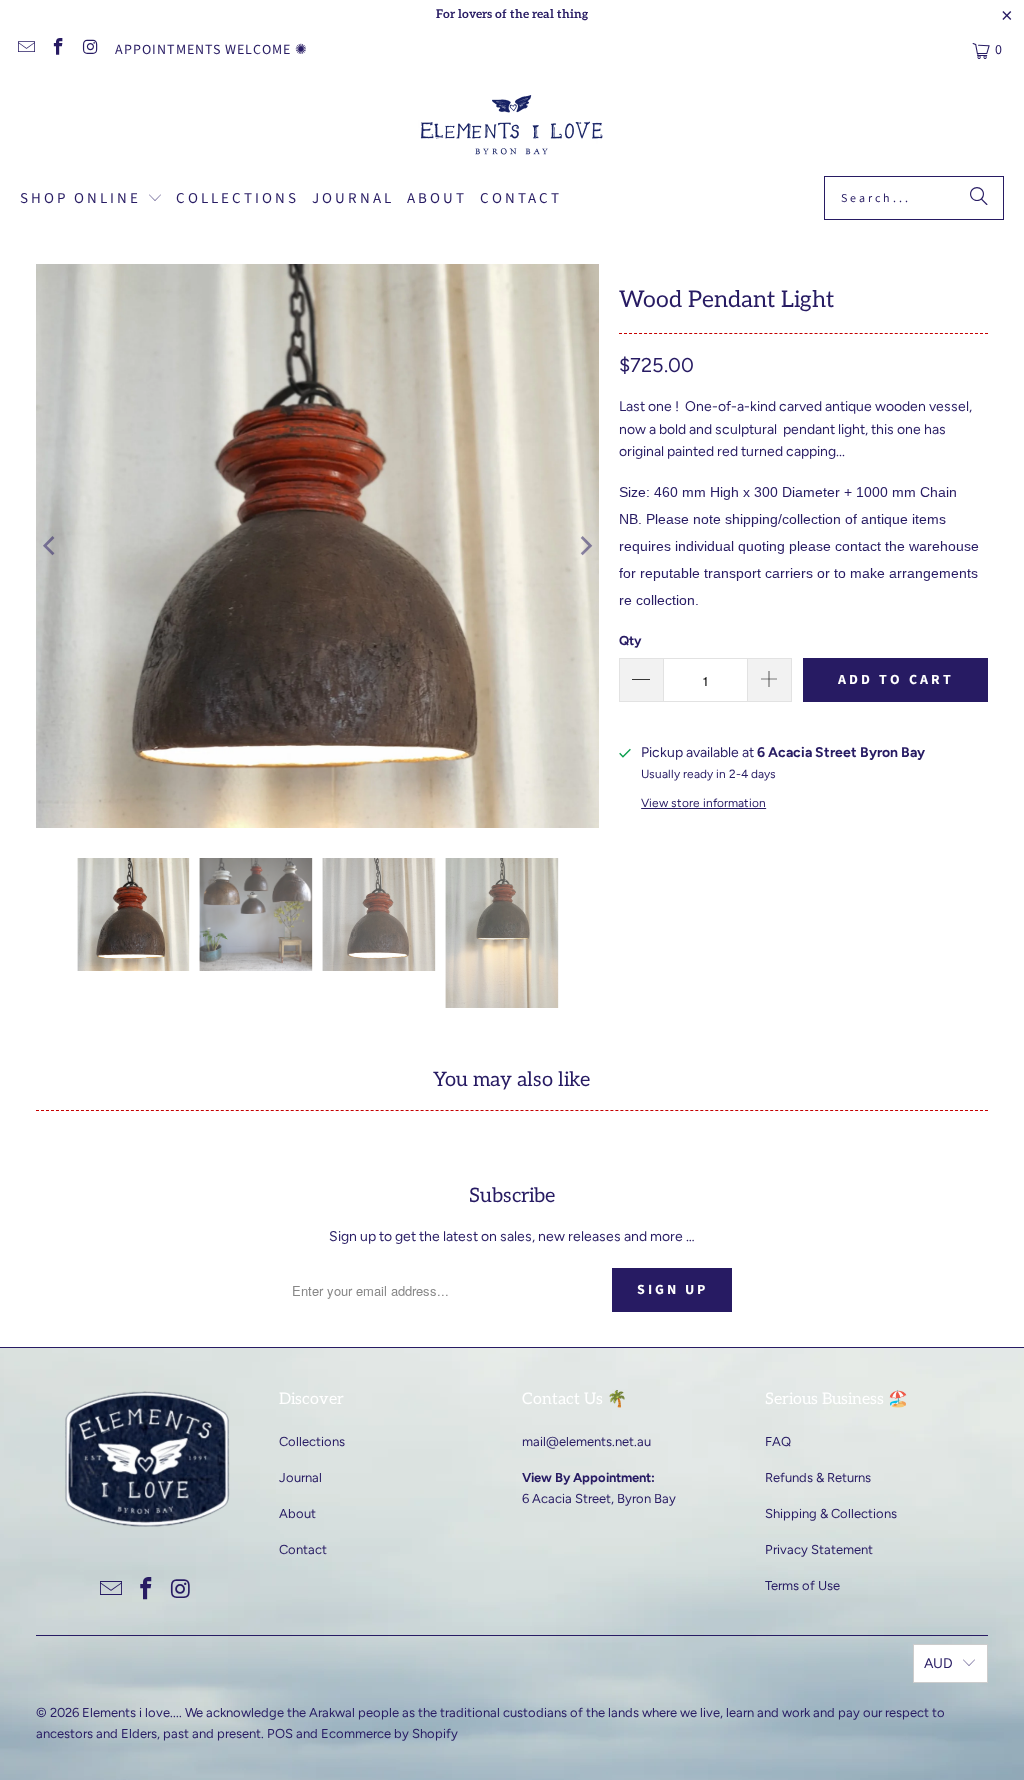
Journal (300, 1477)
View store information (703, 803)
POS (280, 1733)
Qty (630, 640)
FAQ (778, 1441)
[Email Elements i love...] (25, 50)
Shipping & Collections (831, 1513)
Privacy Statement (819, 1549)
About (297, 1513)
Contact (303, 1549)
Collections (312, 1441)
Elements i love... (130, 1712)
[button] (91, 200)
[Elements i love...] (512, 128)
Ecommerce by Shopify (389, 1733)
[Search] (979, 198)
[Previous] (51, 546)
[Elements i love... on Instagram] (90, 50)
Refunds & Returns (818, 1477)
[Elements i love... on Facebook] (58, 50)
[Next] (584, 546)
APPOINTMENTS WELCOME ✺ (211, 50)
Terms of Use (802, 1585)
